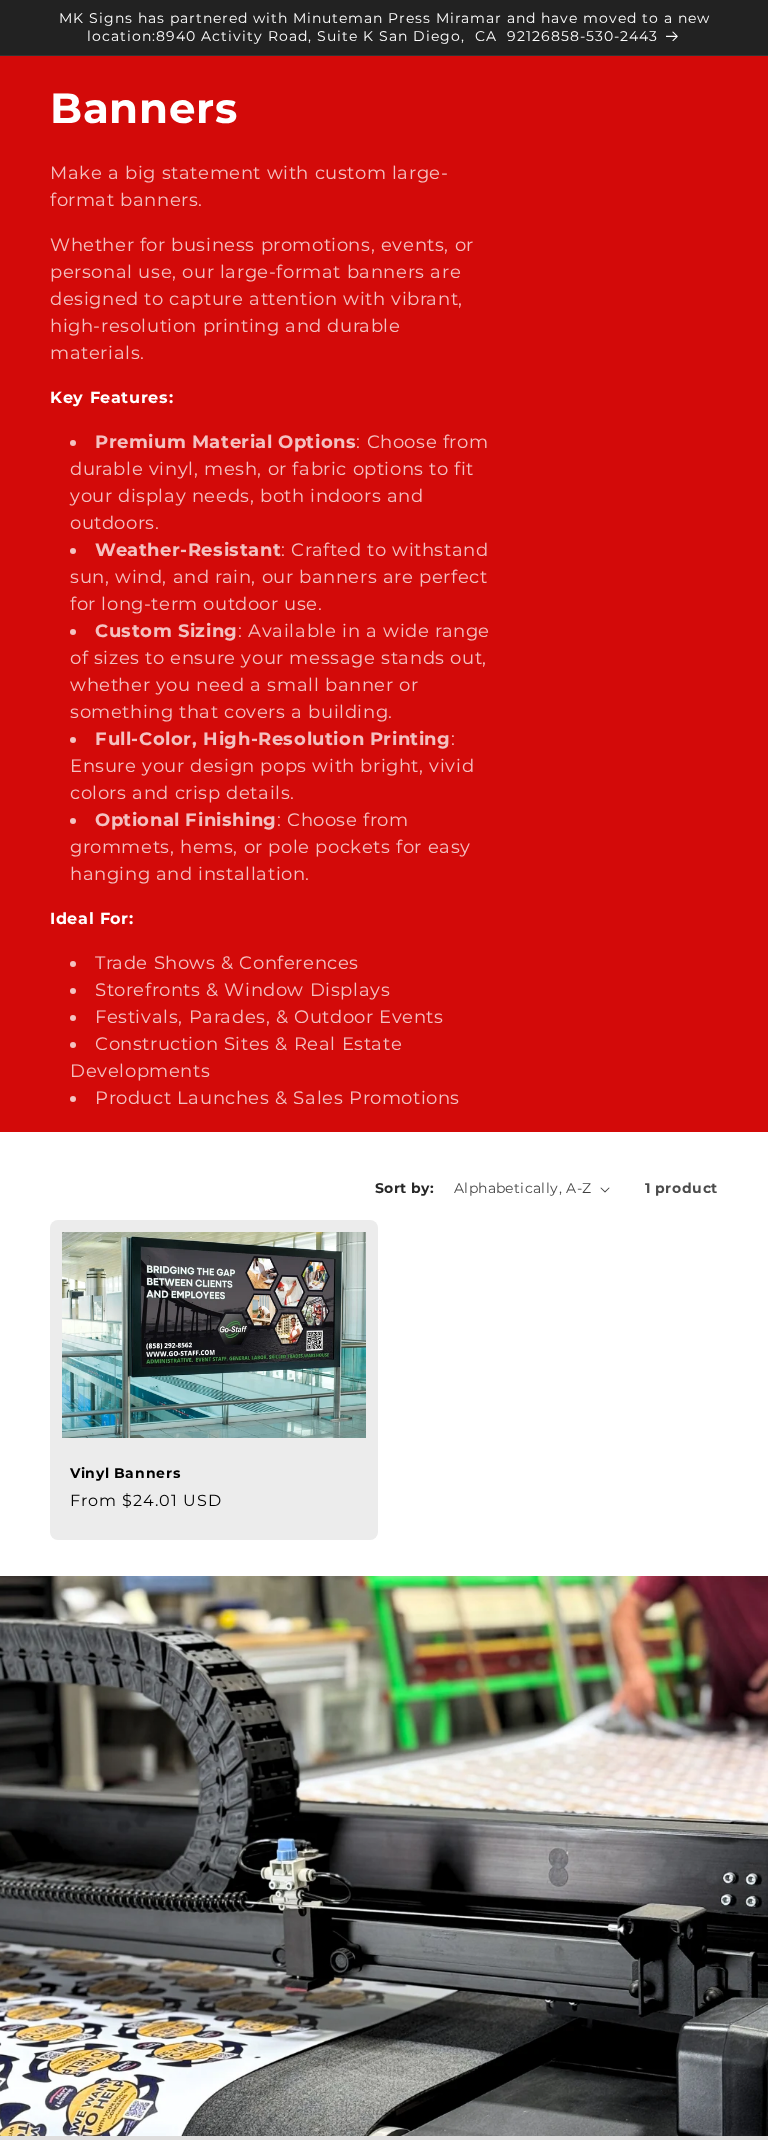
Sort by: (404, 1188)
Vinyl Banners (125, 1473)
